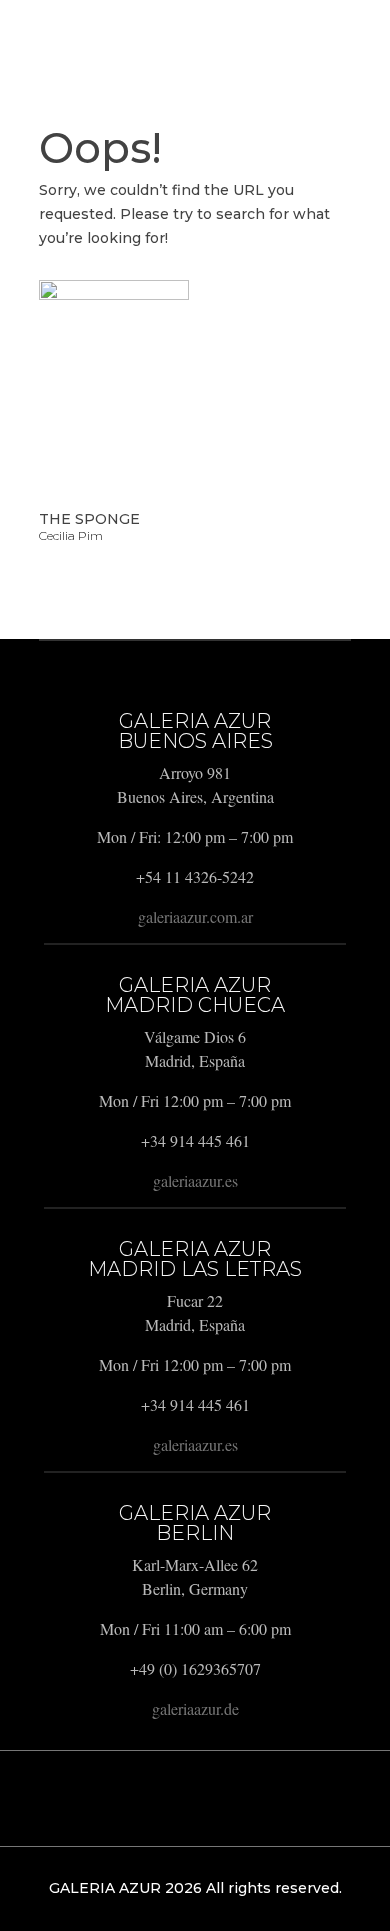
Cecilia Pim (71, 535)
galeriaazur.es (195, 1180)
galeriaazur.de (195, 1708)
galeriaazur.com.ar (195, 916)
